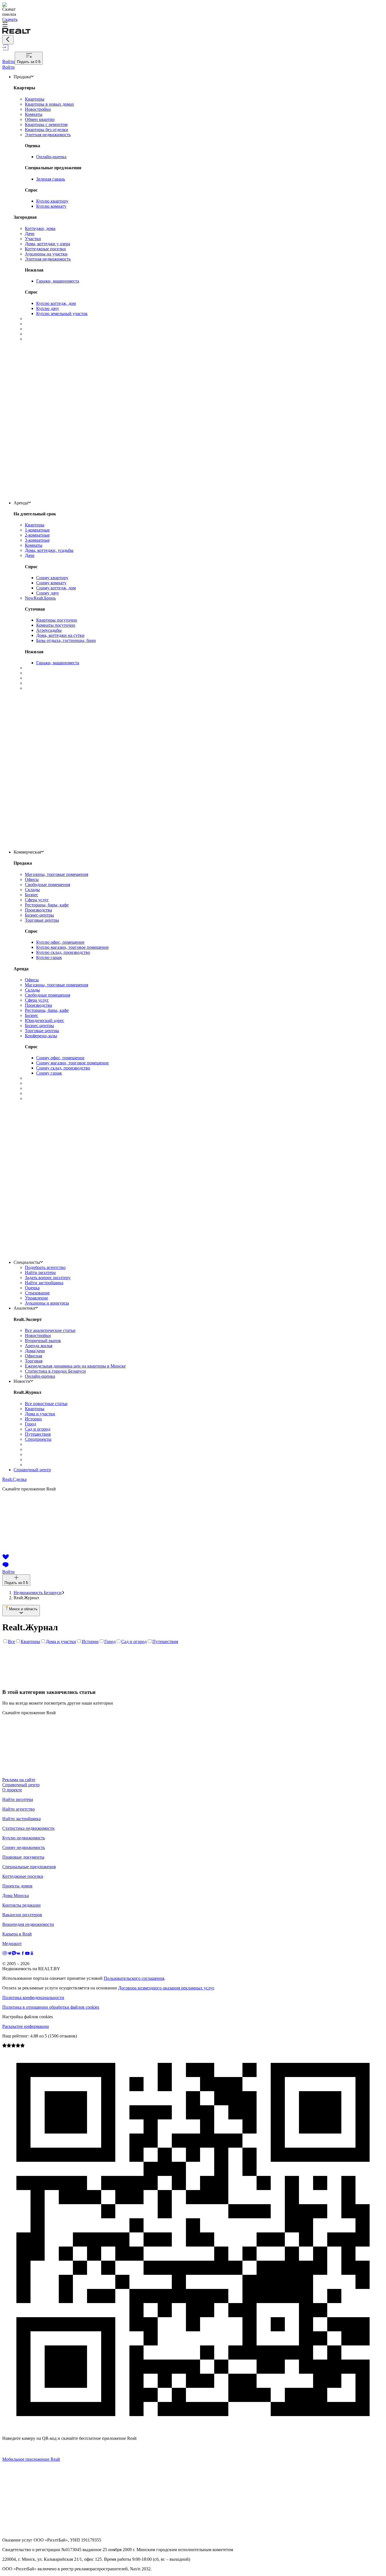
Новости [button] (22, 1381)
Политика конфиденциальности (33, 1997)
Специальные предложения (29, 1867)
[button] (193, 25)
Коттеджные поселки (23, 1876)
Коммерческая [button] (27, 852)
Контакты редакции (21, 1905)
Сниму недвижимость (24, 1847)
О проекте (12, 1790)
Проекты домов (17, 1886)
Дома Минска (16, 1895)
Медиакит (12, 1944)
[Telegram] (9, 1954)
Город (110, 1641)
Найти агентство (19, 1809)
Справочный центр (32, 1470)
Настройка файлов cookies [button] (28, 2017)
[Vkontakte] (18, 1954)
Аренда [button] (21, 503)
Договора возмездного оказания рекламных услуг (166, 1988)
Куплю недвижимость (24, 1838)
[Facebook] (23, 1954)
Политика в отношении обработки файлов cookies (51, 2007)
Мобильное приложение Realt (31, 2459)
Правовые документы (23, 1857)
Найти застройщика (21, 1819)
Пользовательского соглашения (134, 1978)
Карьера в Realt (17, 1934)
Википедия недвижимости (28, 1924)
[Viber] (14, 1954)
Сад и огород (134, 1641)
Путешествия (165, 1641)
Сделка (14, 1479)
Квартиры (30, 1641)
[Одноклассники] (32, 1954)
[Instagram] (5, 1954)
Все (11, 1641)
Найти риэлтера (18, 1799)
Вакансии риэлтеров (22, 1915)
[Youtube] (27, 1954)
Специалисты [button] (27, 1262)
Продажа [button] (22, 77)
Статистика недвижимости (28, 1828)
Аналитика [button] (24, 1308)
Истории (90, 1641)
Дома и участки (61, 1641)
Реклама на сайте (19, 1780)
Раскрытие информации (26, 2026)
